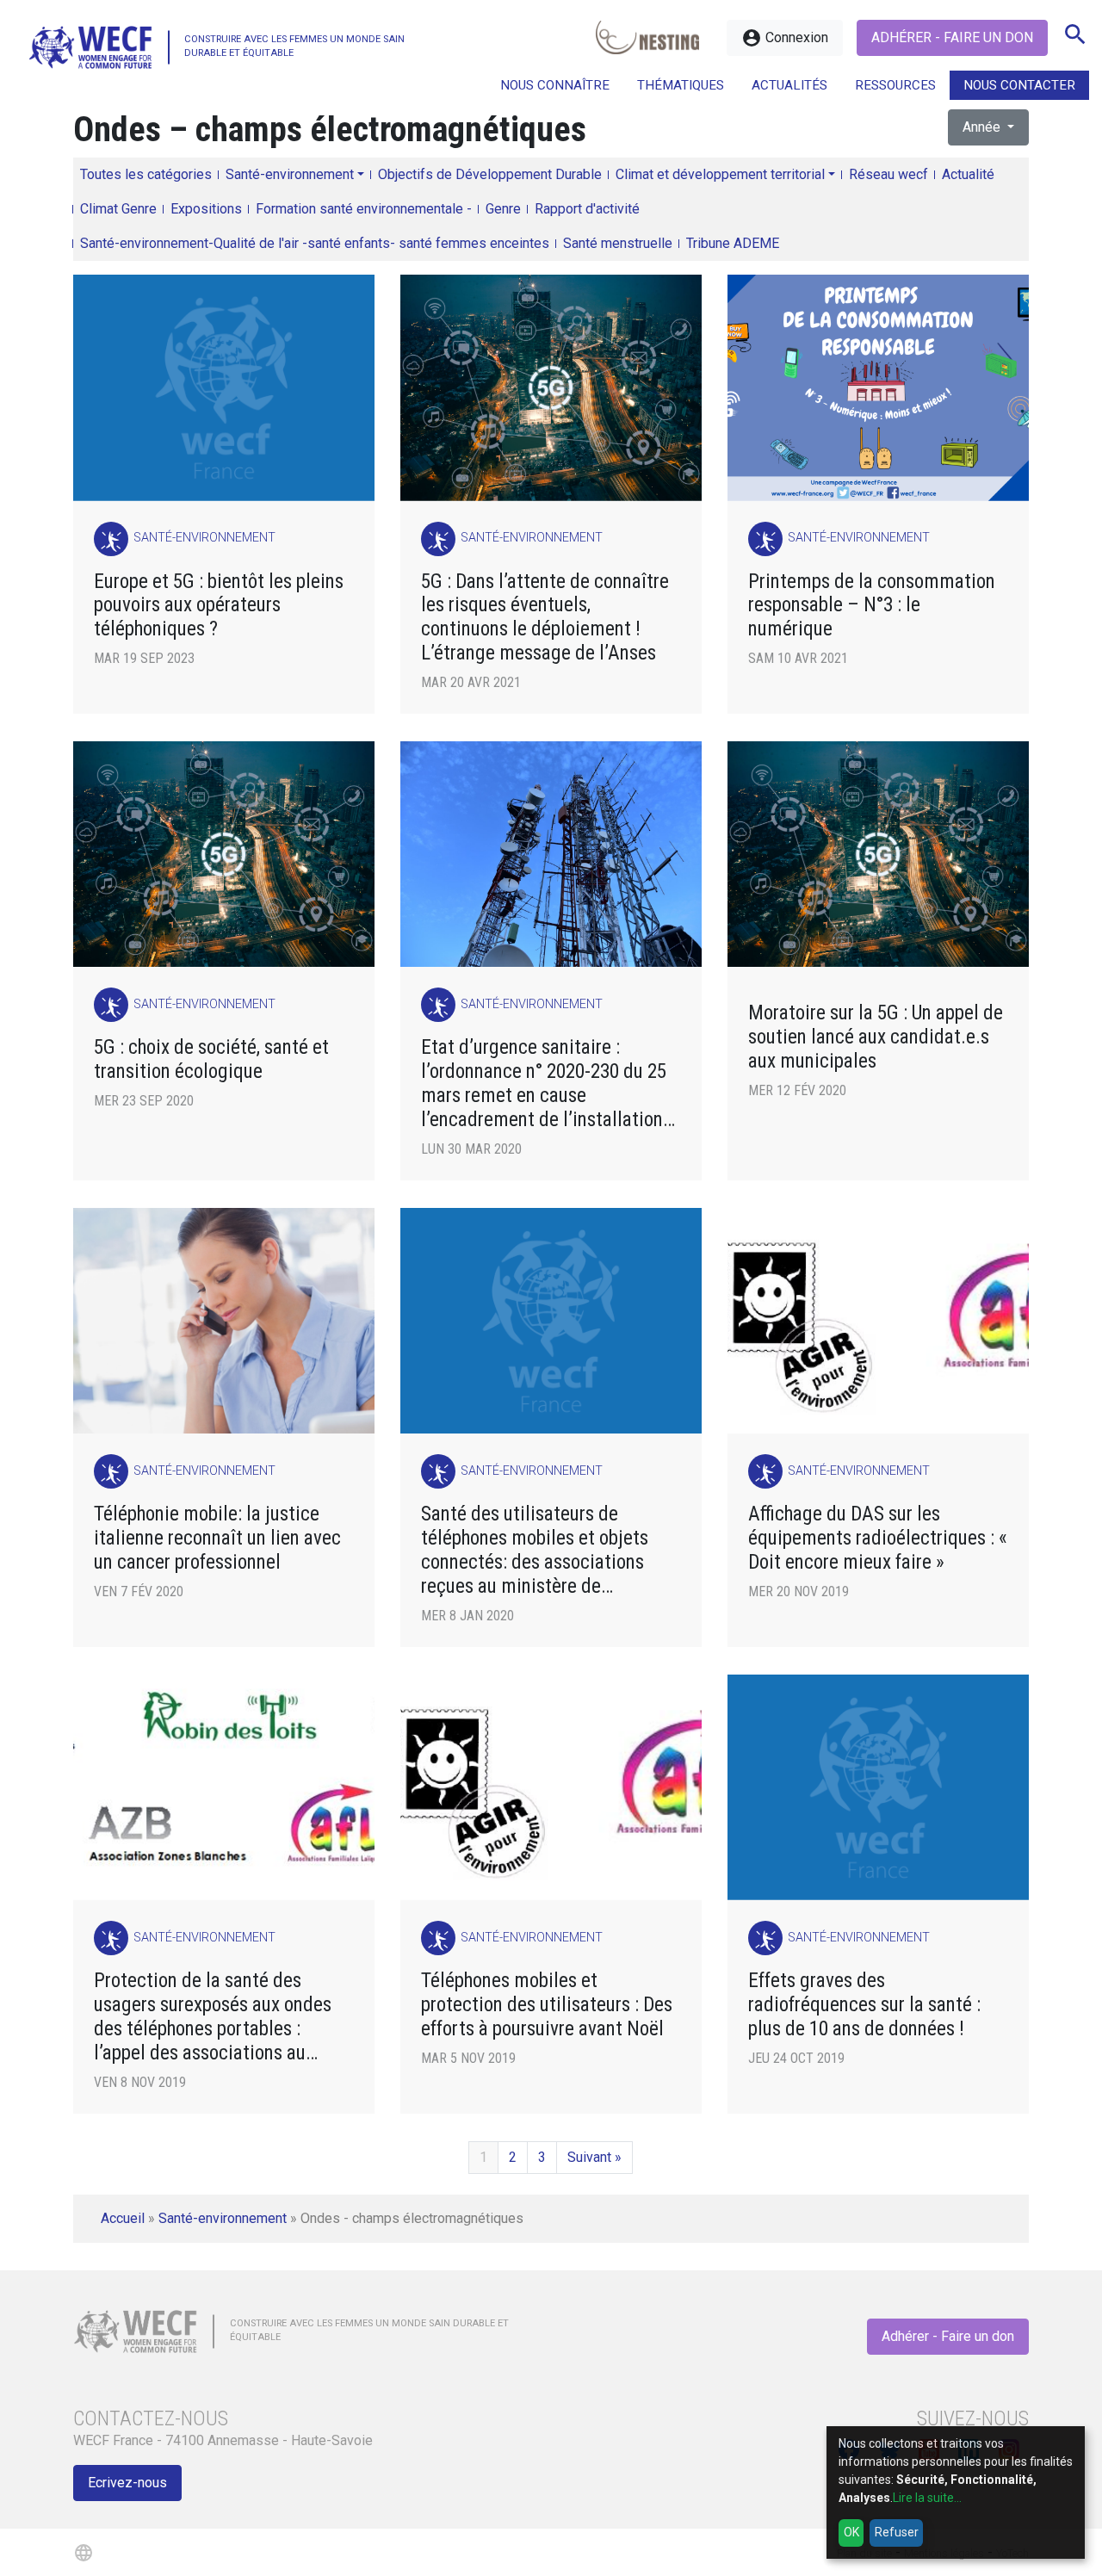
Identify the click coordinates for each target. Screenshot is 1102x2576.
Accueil (123, 2218)
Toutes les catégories (146, 174)
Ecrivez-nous (127, 2483)
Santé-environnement (290, 174)
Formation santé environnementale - (364, 209)
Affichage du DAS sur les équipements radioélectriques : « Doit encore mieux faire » (878, 1538)
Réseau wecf (888, 174)
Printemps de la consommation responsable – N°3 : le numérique (872, 606)
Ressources (895, 85)
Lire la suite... (927, 2498)
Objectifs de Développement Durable (490, 174)
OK (851, 2532)
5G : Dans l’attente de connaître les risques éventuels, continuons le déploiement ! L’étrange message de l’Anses (545, 618)
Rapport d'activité (587, 209)
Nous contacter (1019, 85)
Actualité (968, 174)
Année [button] (983, 127)
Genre (503, 209)
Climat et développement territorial (720, 174)
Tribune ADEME (733, 243)
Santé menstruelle (618, 243)
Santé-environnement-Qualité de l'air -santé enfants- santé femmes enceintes (315, 243)
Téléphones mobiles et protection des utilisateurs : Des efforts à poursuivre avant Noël (547, 2005)
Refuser (897, 2532)
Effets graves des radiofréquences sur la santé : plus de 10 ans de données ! (864, 2005)
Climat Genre (118, 209)
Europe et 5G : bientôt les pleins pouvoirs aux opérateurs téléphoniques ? (219, 606)
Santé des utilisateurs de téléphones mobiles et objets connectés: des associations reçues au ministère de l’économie (535, 1550)
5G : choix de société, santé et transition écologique (211, 1059)
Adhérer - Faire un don (952, 37)
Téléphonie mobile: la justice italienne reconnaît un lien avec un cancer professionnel (217, 1538)
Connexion (785, 38)
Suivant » (594, 2157)
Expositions (206, 209)
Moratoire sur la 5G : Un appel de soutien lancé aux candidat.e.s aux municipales (876, 1037)
